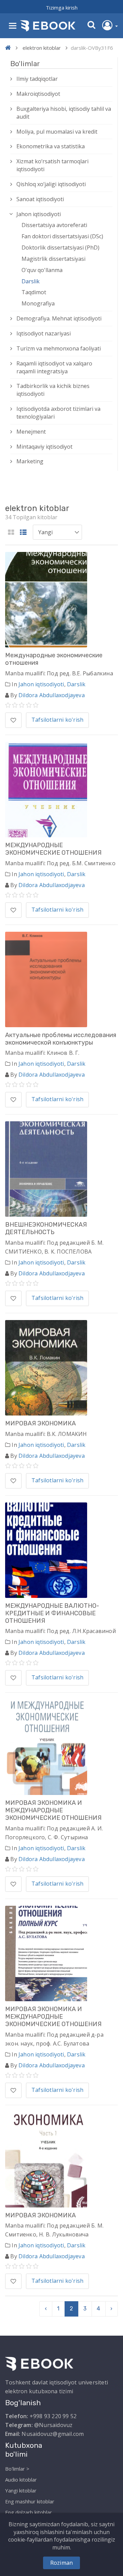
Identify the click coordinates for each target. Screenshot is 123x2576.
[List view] (23, 533)
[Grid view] (11, 533)
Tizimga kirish (62, 8)
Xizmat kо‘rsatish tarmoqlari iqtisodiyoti (52, 165)
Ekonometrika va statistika (51, 146)
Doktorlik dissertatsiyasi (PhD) (60, 248)
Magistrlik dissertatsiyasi (53, 259)
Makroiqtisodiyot (38, 94)
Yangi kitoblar (21, 2490)
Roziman (61, 2563)
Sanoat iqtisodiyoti (40, 199)
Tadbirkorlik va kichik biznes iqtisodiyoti (53, 390)
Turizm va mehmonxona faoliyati (59, 348)
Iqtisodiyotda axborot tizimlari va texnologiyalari (58, 413)
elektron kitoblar (42, 48)
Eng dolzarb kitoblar (29, 2512)
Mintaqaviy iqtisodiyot (44, 447)
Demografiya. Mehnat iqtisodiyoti (59, 318)
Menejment (31, 432)
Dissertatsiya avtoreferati (54, 225)
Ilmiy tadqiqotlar (37, 79)
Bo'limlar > (17, 2469)
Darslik (31, 281)
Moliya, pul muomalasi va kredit (57, 132)
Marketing (30, 461)
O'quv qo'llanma (42, 270)
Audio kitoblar (21, 2480)
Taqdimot (34, 292)
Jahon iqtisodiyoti (39, 214)
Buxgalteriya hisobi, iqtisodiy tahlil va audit (64, 113)
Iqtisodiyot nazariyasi (44, 333)
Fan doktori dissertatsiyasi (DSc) (62, 236)
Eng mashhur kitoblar (30, 2501)
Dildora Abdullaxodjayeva (52, 695)
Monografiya (38, 303)
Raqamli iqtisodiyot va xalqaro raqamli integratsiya (54, 367)
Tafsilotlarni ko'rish (57, 720)
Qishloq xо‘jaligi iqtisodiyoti (51, 184)
